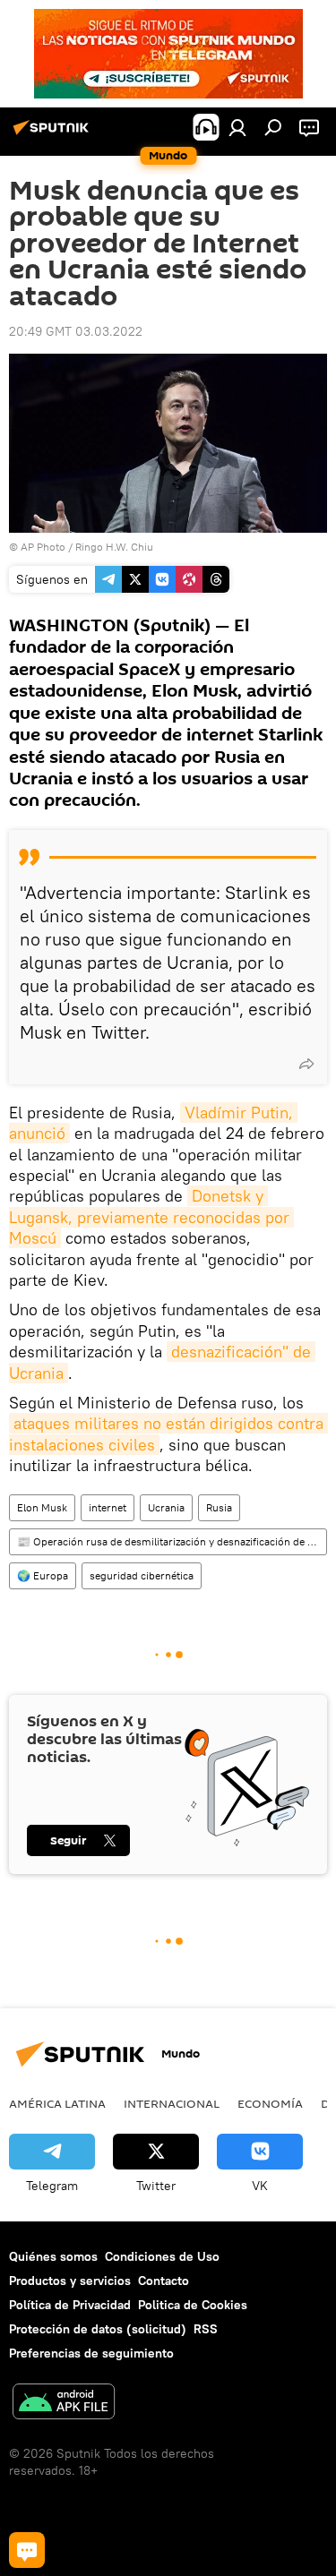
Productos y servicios (70, 2281)
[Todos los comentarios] (27, 2550)
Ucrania (166, 1507)
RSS (206, 2329)
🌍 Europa (43, 1575)
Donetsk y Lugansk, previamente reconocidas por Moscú (151, 1217)
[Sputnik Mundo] (54, 134)
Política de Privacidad (70, 2305)
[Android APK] (64, 2404)
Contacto (164, 2281)
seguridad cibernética (142, 1575)
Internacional (172, 2103)
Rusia (219, 1507)
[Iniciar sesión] (237, 127)
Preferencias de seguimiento (91, 2353)
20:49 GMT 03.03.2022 (76, 331)
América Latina (57, 2103)
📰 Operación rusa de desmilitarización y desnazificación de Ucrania (172, 1541)
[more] (306, 1064)
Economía (270, 2103)
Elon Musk (42, 1507)
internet (108, 1507)
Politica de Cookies (193, 2305)
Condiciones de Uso (162, 2256)
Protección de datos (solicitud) (98, 2329)
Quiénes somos (53, 2256)
